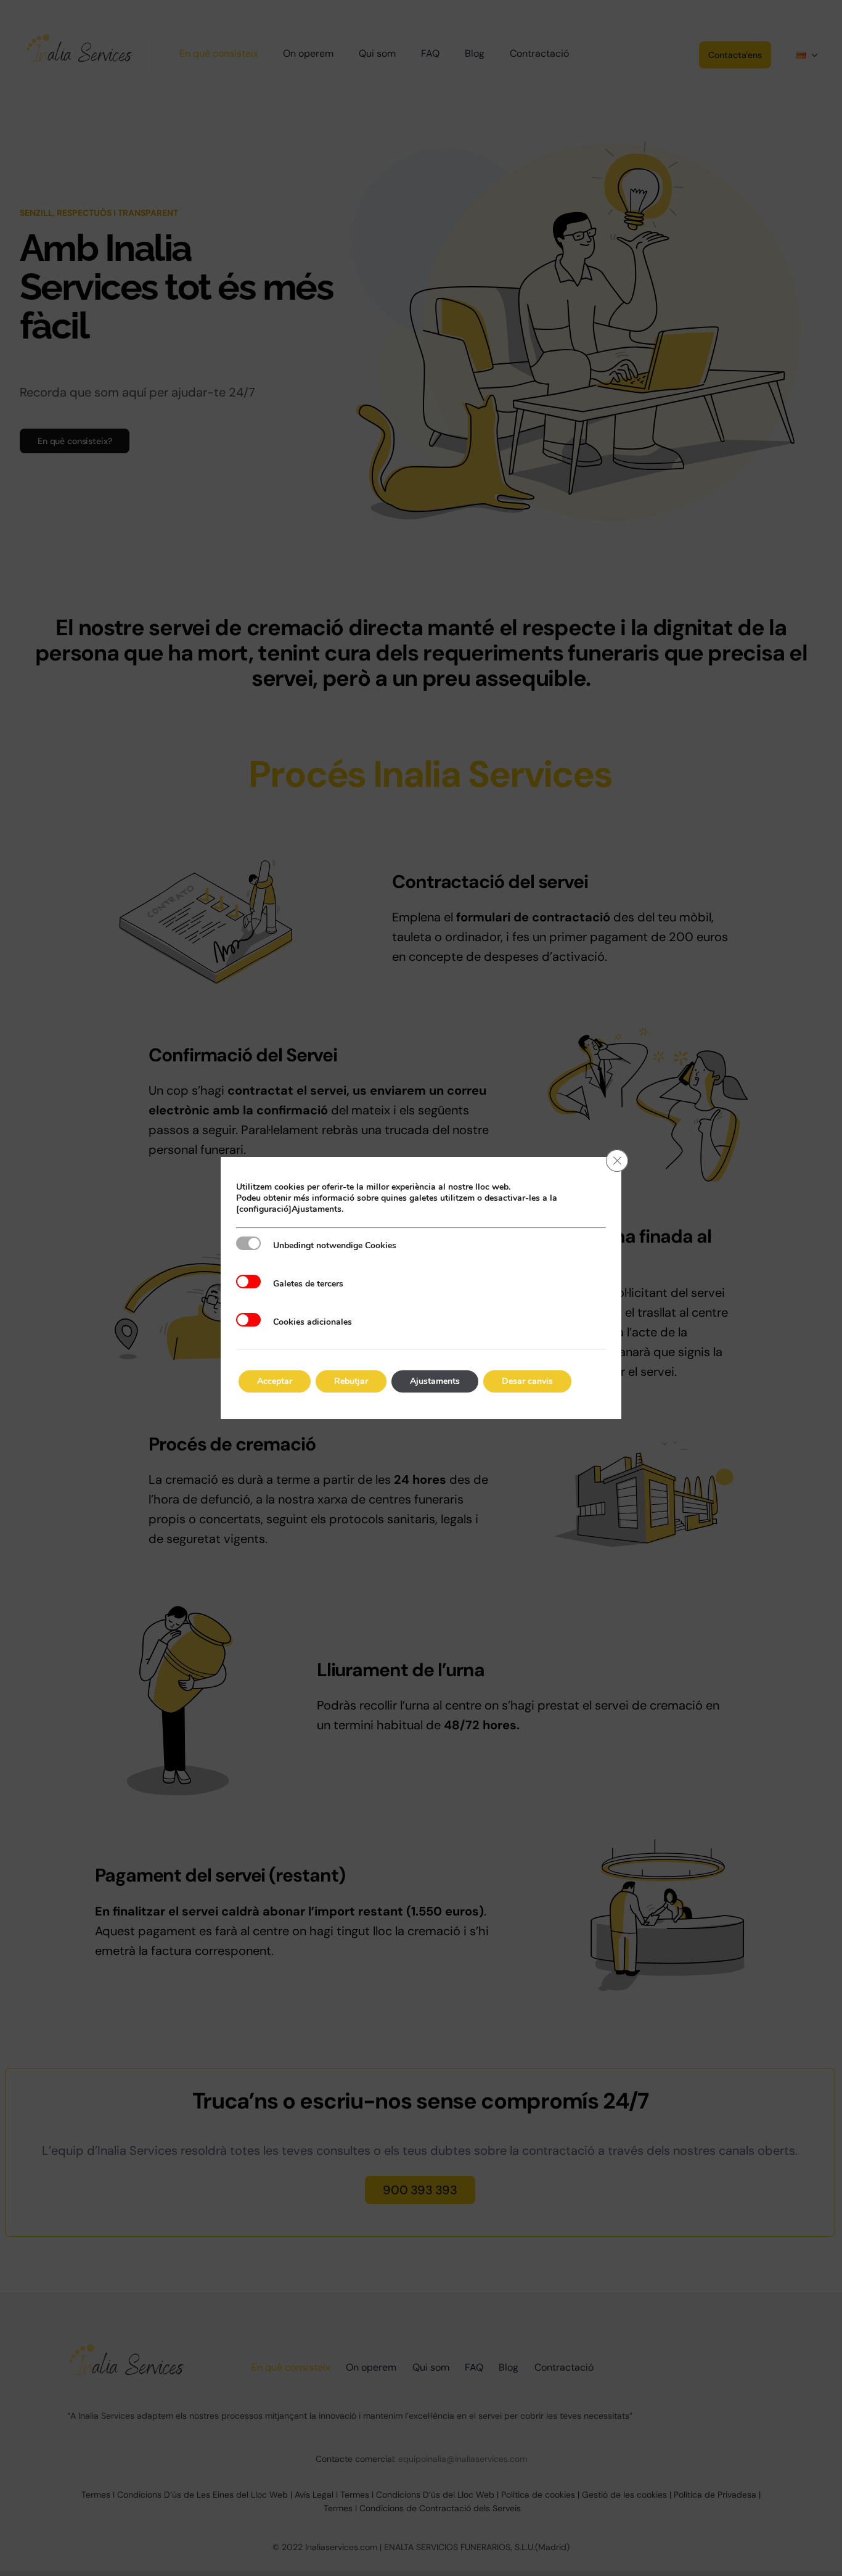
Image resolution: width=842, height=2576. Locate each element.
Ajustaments (435, 1381)
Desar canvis (527, 1381)
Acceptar (275, 1381)
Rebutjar (351, 1381)
